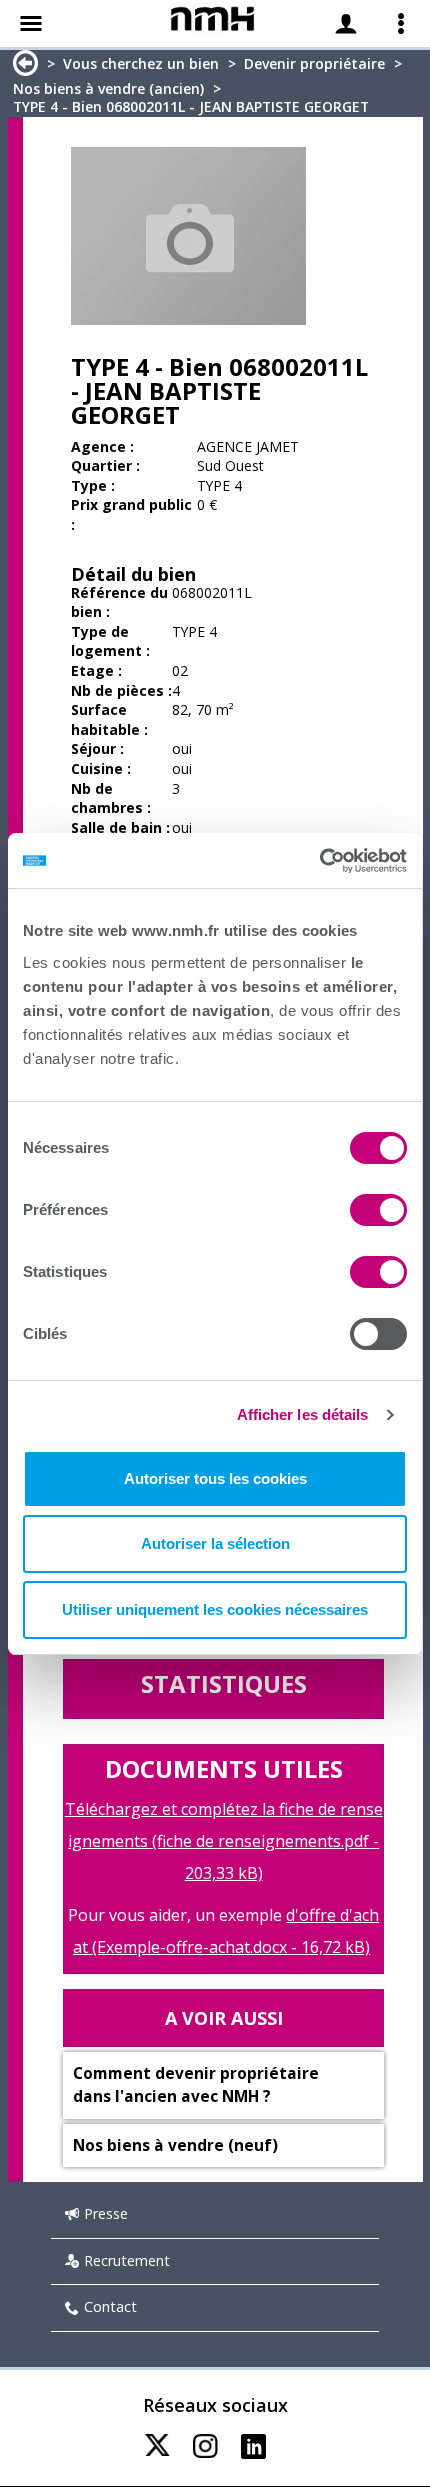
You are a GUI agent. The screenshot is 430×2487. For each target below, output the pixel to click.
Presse (106, 2213)
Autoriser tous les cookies (215, 1478)
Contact (110, 2306)
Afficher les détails (303, 1414)
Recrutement (127, 2260)
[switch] (378, 1210)
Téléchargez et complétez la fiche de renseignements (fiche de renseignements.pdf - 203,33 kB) (224, 1841)
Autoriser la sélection (215, 1543)
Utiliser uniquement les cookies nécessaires (215, 1609)
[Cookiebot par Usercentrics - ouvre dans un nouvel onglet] (319, 861)
